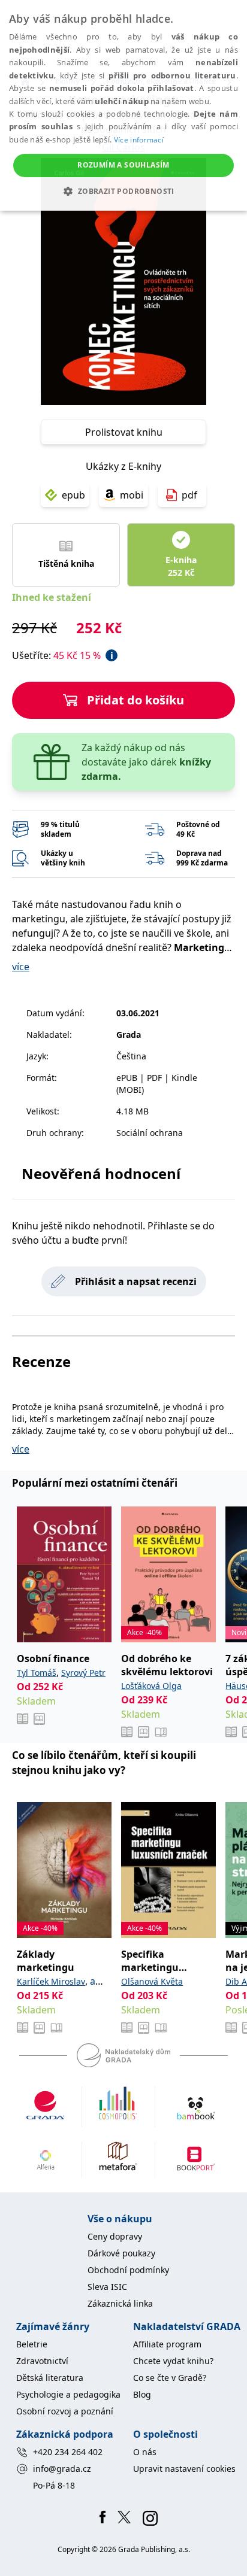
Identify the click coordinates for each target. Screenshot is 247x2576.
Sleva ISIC (107, 2287)
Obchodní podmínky (128, 2270)
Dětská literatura (50, 2378)
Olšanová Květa (152, 1981)
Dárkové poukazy (121, 2253)
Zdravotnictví (42, 2361)
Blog (142, 2394)
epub (73, 495)
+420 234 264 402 (68, 2452)
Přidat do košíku (135, 700)
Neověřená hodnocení (101, 1173)
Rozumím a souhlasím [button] (123, 165)
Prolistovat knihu (124, 432)
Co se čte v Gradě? (170, 2378)
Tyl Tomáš (37, 1673)
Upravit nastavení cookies (184, 2469)
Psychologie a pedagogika (68, 2394)
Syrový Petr (83, 1673)
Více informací (139, 140)
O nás (145, 2452)
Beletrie (32, 2344)
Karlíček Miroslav (51, 1981)
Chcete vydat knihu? (173, 2361)
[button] (123, 191)
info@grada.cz (62, 2469)
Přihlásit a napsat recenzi (136, 1281)
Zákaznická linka (120, 2303)
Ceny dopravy (115, 2236)
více (21, 967)
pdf (189, 495)
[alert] (123, 105)
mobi (132, 495)
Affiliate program (167, 2344)
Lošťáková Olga (151, 1686)
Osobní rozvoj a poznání (65, 2411)
